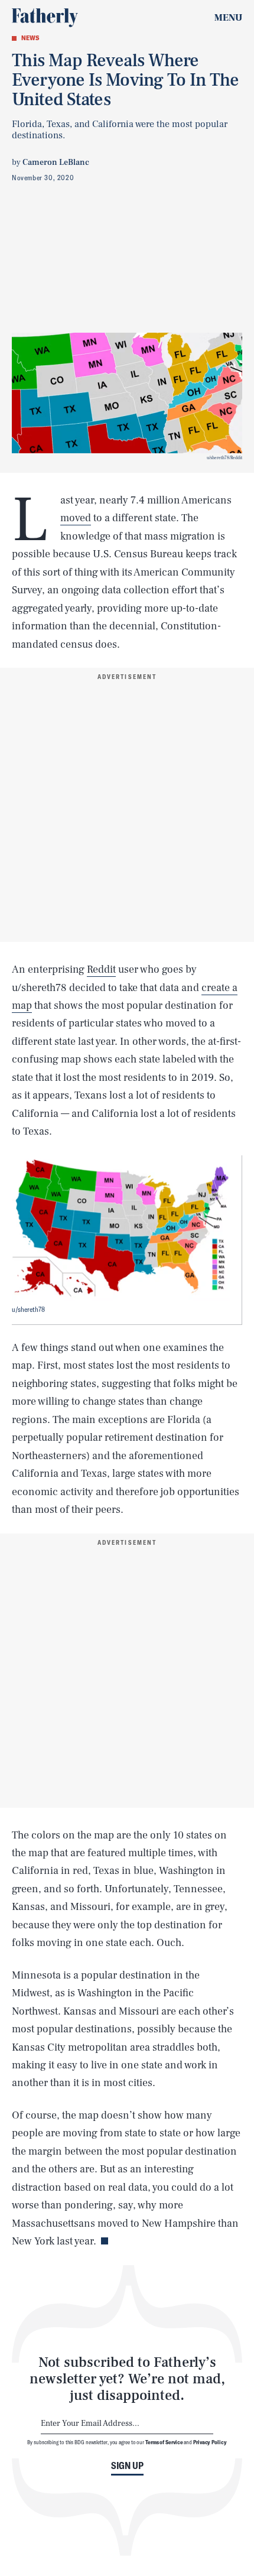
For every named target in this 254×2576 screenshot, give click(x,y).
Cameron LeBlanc (56, 163)
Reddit (101, 969)
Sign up (127, 2465)
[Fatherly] (45, 18)
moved (76, 518)
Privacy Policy (210, 2442)
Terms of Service (164, 2442)
